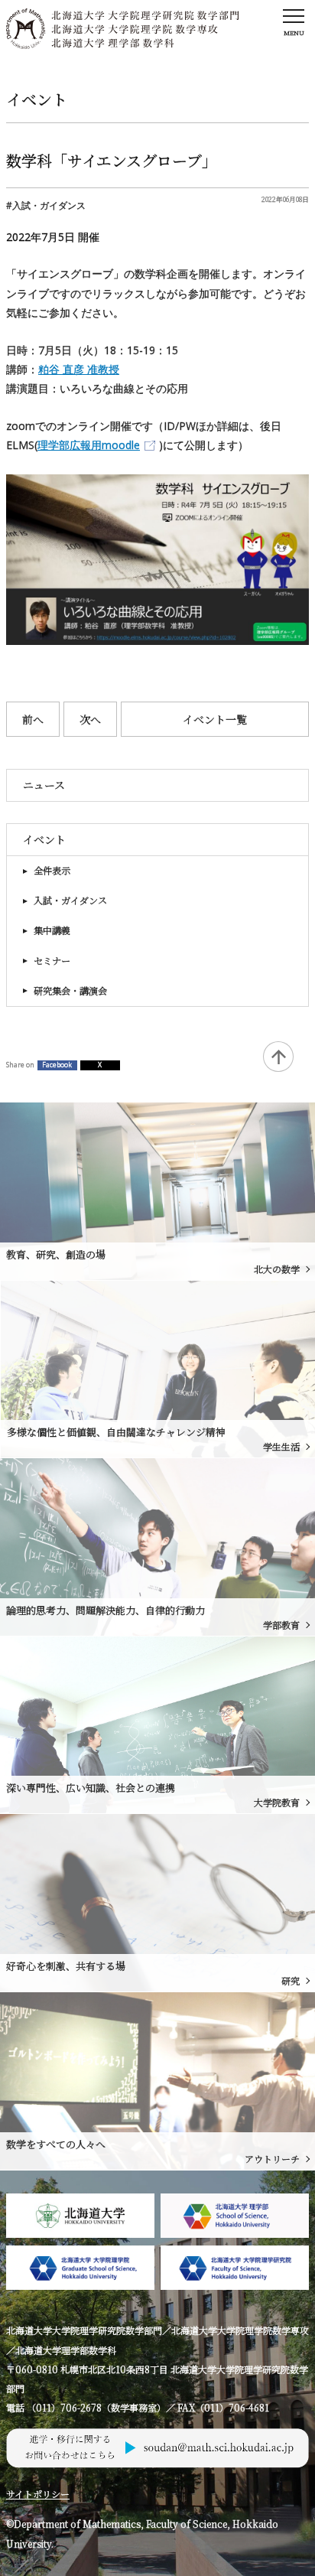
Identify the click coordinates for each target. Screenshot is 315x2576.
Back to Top (278, 1057)
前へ (33, 719)
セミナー (52, 961)
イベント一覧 (215, 719)
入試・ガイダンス (70, 900)
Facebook (57, 1065)
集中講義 (52, 930)
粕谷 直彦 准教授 (79, 369)
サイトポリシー (38, 2494)
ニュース (44, 785)
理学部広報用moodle (89, 445)
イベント (44, 839)
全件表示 (52, 871)
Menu (294, 33)
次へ (90, 719)
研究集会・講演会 (70, 991)
